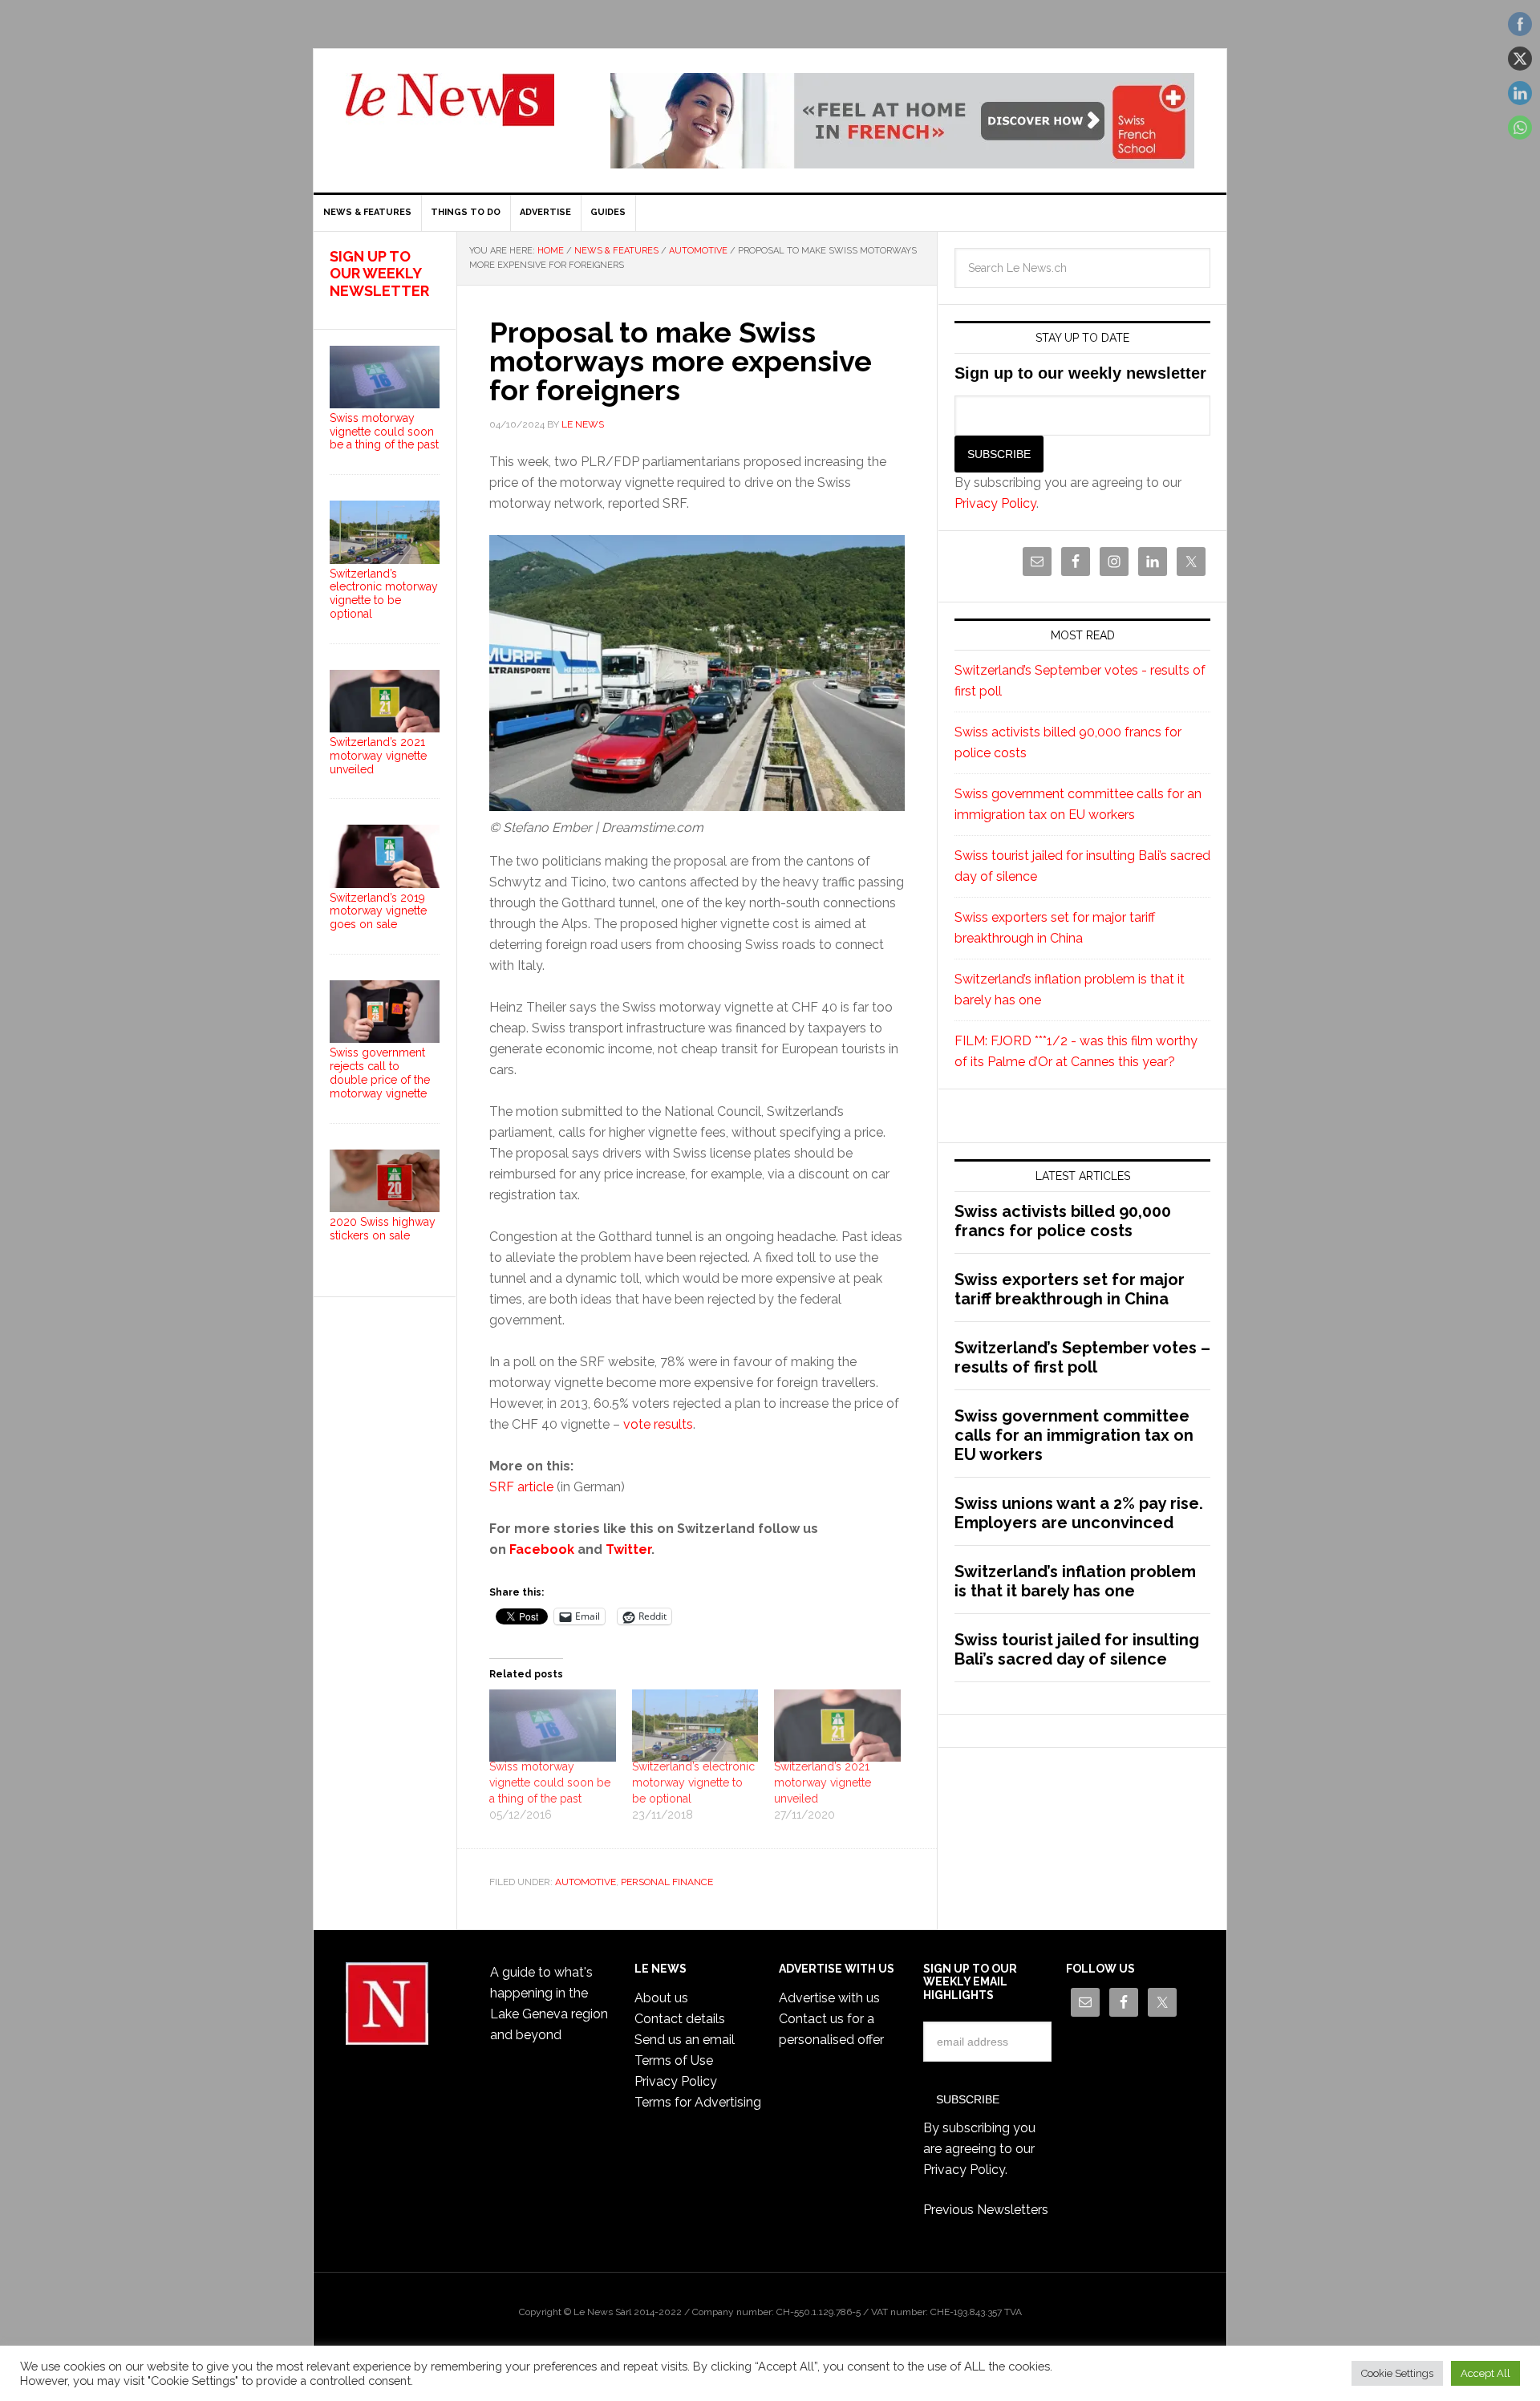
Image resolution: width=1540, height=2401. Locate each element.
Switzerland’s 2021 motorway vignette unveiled (823, 1782)
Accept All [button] (1485, 2373)
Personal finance (667, 1882)
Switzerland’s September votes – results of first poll (1082, 1357)
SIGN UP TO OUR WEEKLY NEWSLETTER (379, 274)
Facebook (542, 1549)
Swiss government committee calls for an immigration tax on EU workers (1074, 1435)
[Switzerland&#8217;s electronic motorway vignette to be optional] (695, 1726)
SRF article (521, 1487)
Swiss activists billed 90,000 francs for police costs (1063, 1221)
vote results (658, 1424)
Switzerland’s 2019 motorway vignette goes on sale (378, 911)
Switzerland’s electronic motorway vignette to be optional (693, 1782)
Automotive (586, 1882)
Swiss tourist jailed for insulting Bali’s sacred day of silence (1077, 1649)
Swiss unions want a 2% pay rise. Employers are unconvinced (1079, 1513)
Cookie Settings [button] (1397, 2373)
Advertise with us (829, 1998)
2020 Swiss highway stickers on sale (383, 1229)
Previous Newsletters (986, 2210)
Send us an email (685, 2040)
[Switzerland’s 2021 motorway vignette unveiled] (837, 1726)
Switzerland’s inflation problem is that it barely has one (1075, 1581)
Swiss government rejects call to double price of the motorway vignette (380, 1073)
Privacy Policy (995, 503)
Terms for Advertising (698, 2102)
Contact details (680, 2019)
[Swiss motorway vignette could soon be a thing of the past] (553, 1726)
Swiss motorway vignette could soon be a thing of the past (550, 1782)
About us (661, 1998)
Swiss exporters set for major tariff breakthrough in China (1070, 1289)
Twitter (628, 1549)
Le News (450, 109)
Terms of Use (674, 2060)
